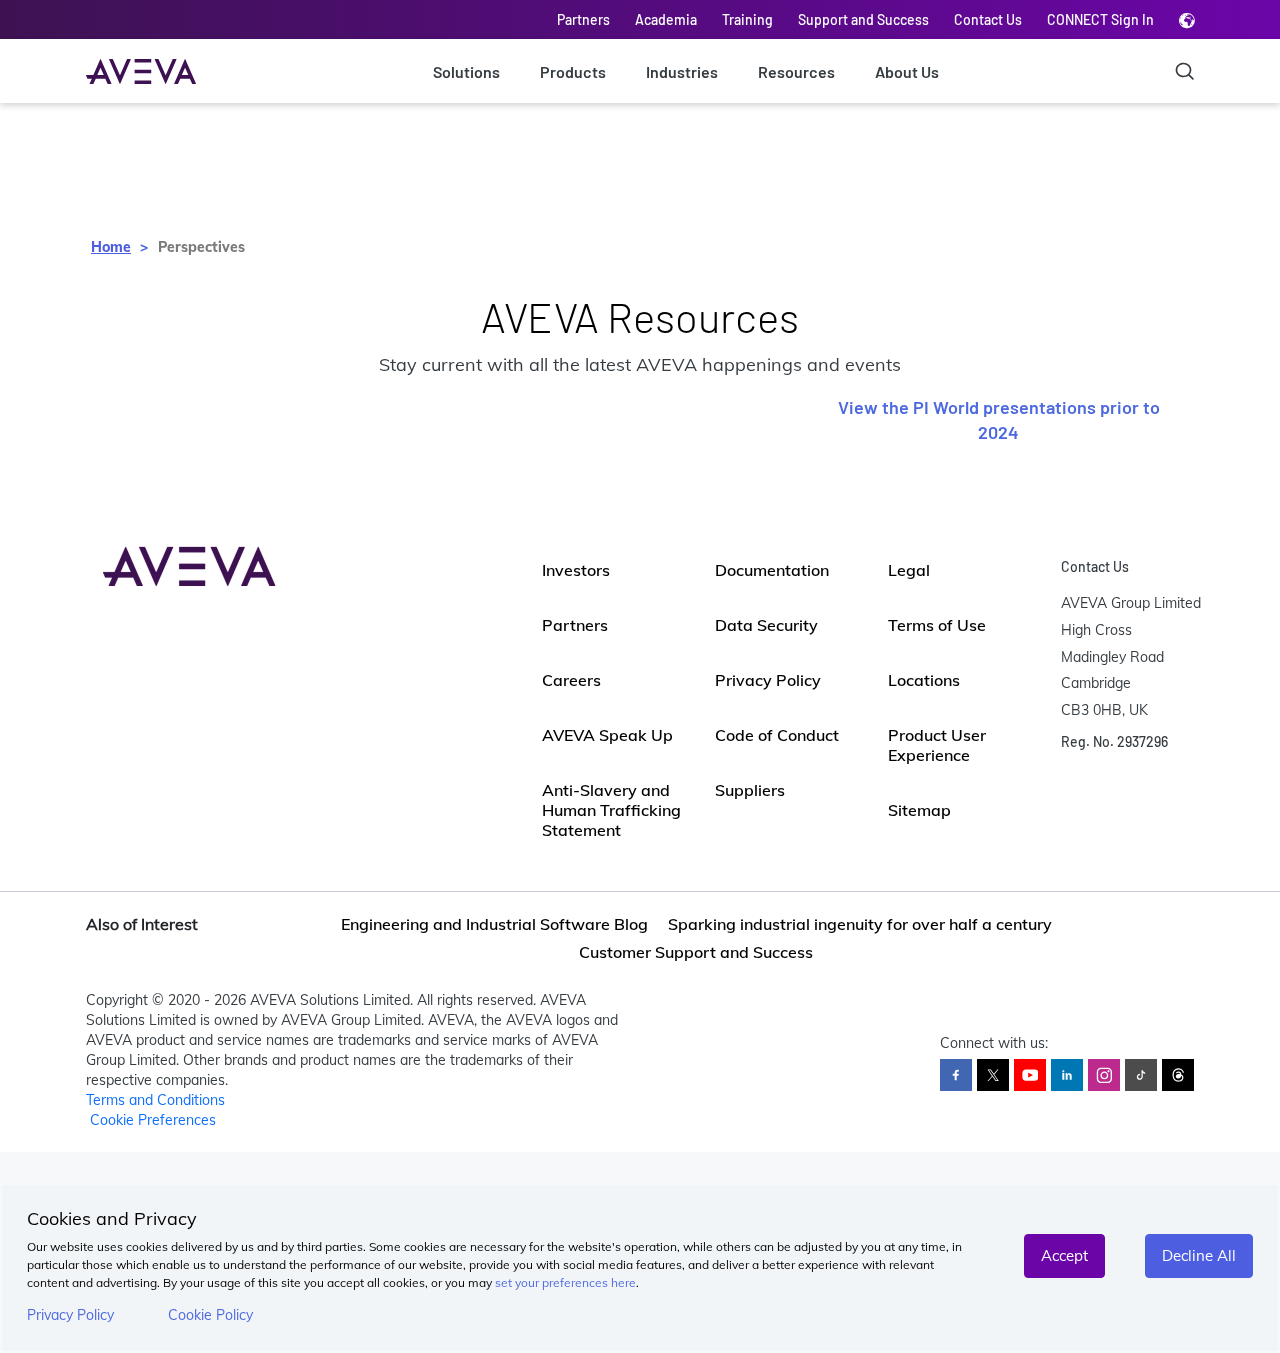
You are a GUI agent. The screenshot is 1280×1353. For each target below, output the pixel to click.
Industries (682, 71)
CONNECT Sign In (1100, 19)
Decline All (1199, 1255)
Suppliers (750, 790)
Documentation (772, 570)
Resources (796, 71)
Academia (666, 19)
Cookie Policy (210, 1315)
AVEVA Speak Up (607, 735)
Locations (924, 680)
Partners (583, 19)
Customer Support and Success (696, 952)
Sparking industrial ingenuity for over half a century (860, 924)
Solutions (466, 71)
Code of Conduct (777, 735)
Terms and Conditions (155, 1100)
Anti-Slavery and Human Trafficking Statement (611, 810)
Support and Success (863, 19)
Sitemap (919, 810)
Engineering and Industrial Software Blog (494, 924)
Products (573, 71)
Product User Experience (937, 745)
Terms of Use (937, 625)
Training (747, 19)
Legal (909, 570)
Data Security (766, 625)
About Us (907, 71)
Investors (576, 570)
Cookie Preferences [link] (153, 1120)
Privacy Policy (70, 1315)
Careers (571, 680)
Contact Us (988, 19)
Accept (1064, 1255)
